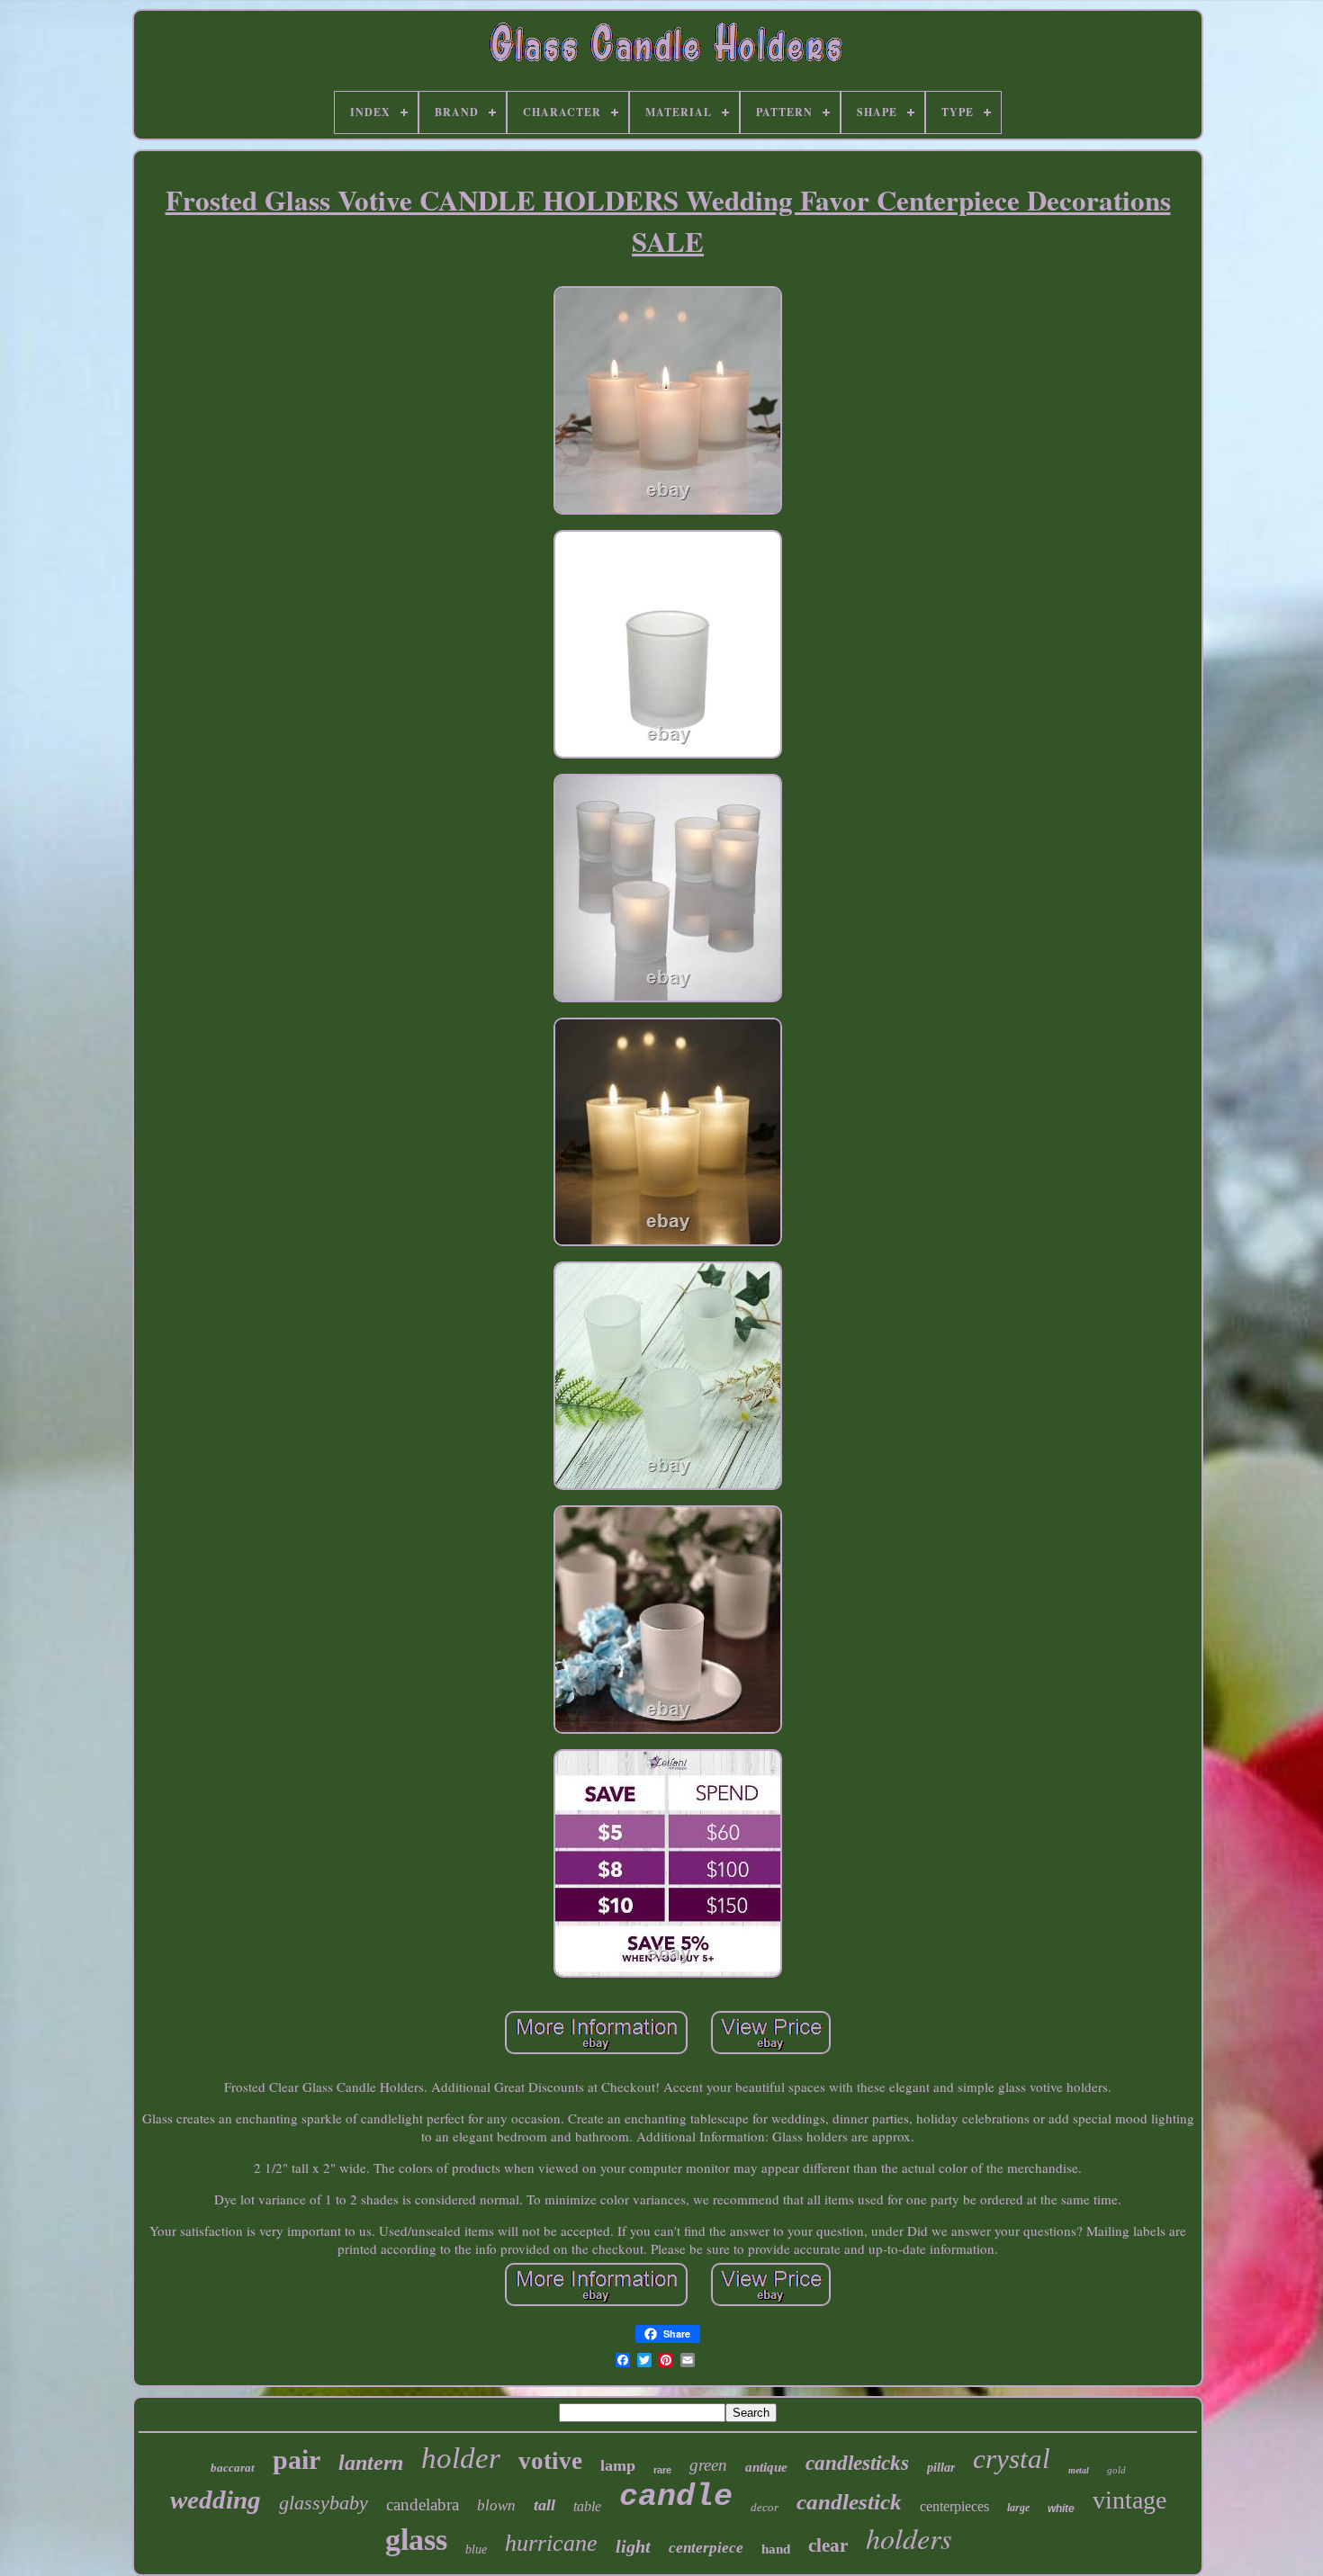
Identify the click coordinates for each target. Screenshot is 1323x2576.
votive (550, 2461)
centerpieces (954, 2506)
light (633, 2546)
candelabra (423, 2504)
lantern (371, 2463)
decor (765, 2507)
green (708, 2465)
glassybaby (324, 2503)
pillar (941, 2468)
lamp (618, 2465)
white (1061, 2509)
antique (766, 2467)
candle (676, 2497)
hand (776, 2549)
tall (544, 2505)
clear (828, 2545)
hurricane (551, 2543)
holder (461, 2458)
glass (416, 2540)
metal (1079, 2470)
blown (496, 2505)
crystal (1012, 2459)
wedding (216, 2500)
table (587, 2506)
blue (476, 2549)
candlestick (849, 2502)
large (1018, 2508)
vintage (1129, 2500)
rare (662, 2470)
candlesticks (857, 2463)
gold (1116, 2470)
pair (297, 2459)
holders (909, 2538)
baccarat (233, 2468)
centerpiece (706, 2548)
